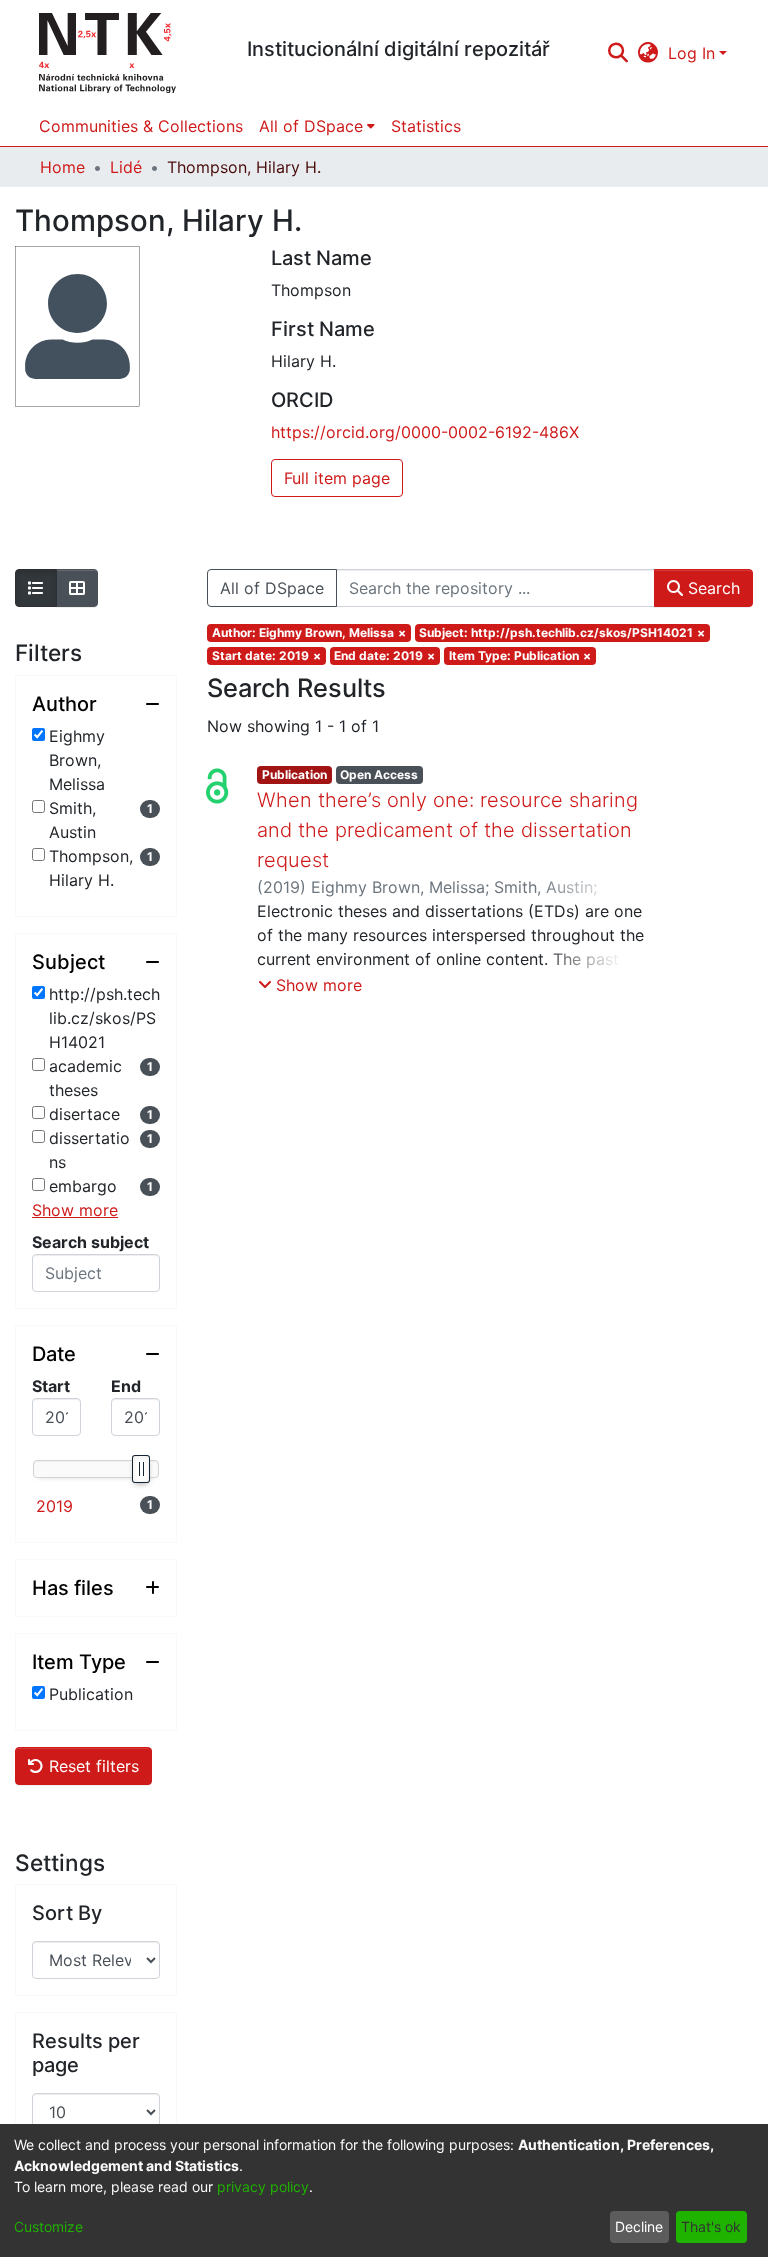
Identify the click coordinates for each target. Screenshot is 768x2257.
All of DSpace (272, 588)
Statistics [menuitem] (426, 126)
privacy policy (263, 2186)
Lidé (126, 167)
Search (711, 588)
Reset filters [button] (91, 1766)
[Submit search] (617, 53)
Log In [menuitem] (691, 53)
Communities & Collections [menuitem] (141, 126)
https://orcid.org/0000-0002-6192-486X (425, 432)
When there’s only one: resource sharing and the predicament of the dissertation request (447, 830)
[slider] (140, 1469)
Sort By (67, 1913)
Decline (639, 2226)
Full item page (337, 478)
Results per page (86, 2053)
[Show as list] (36, 588)
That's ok (711, 2226)
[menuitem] (648, 53)
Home (62, 167)
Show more (75, 1210)
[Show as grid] (77, 588)
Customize (48, 2226)
